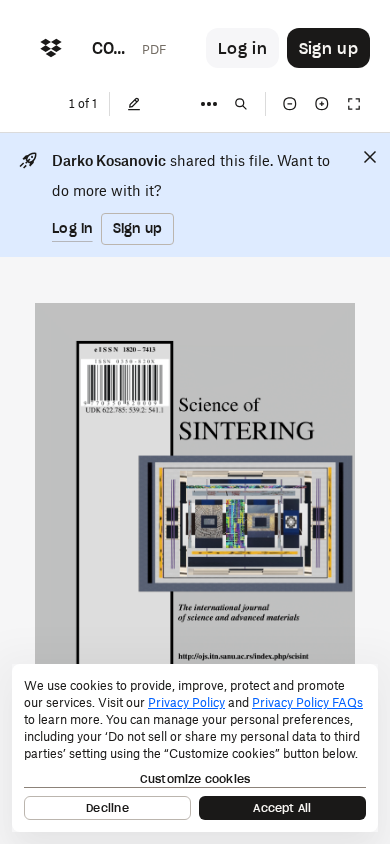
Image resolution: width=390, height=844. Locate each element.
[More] (209, 104)
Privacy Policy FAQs (307, 702)
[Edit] (134, 104)
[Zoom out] (290, 104)
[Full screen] (354, 104)
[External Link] (243, 656)
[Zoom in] (322, 104)
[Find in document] (241, 104)
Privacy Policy (186, 702)
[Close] (370, 157)
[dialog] (195, 748)
